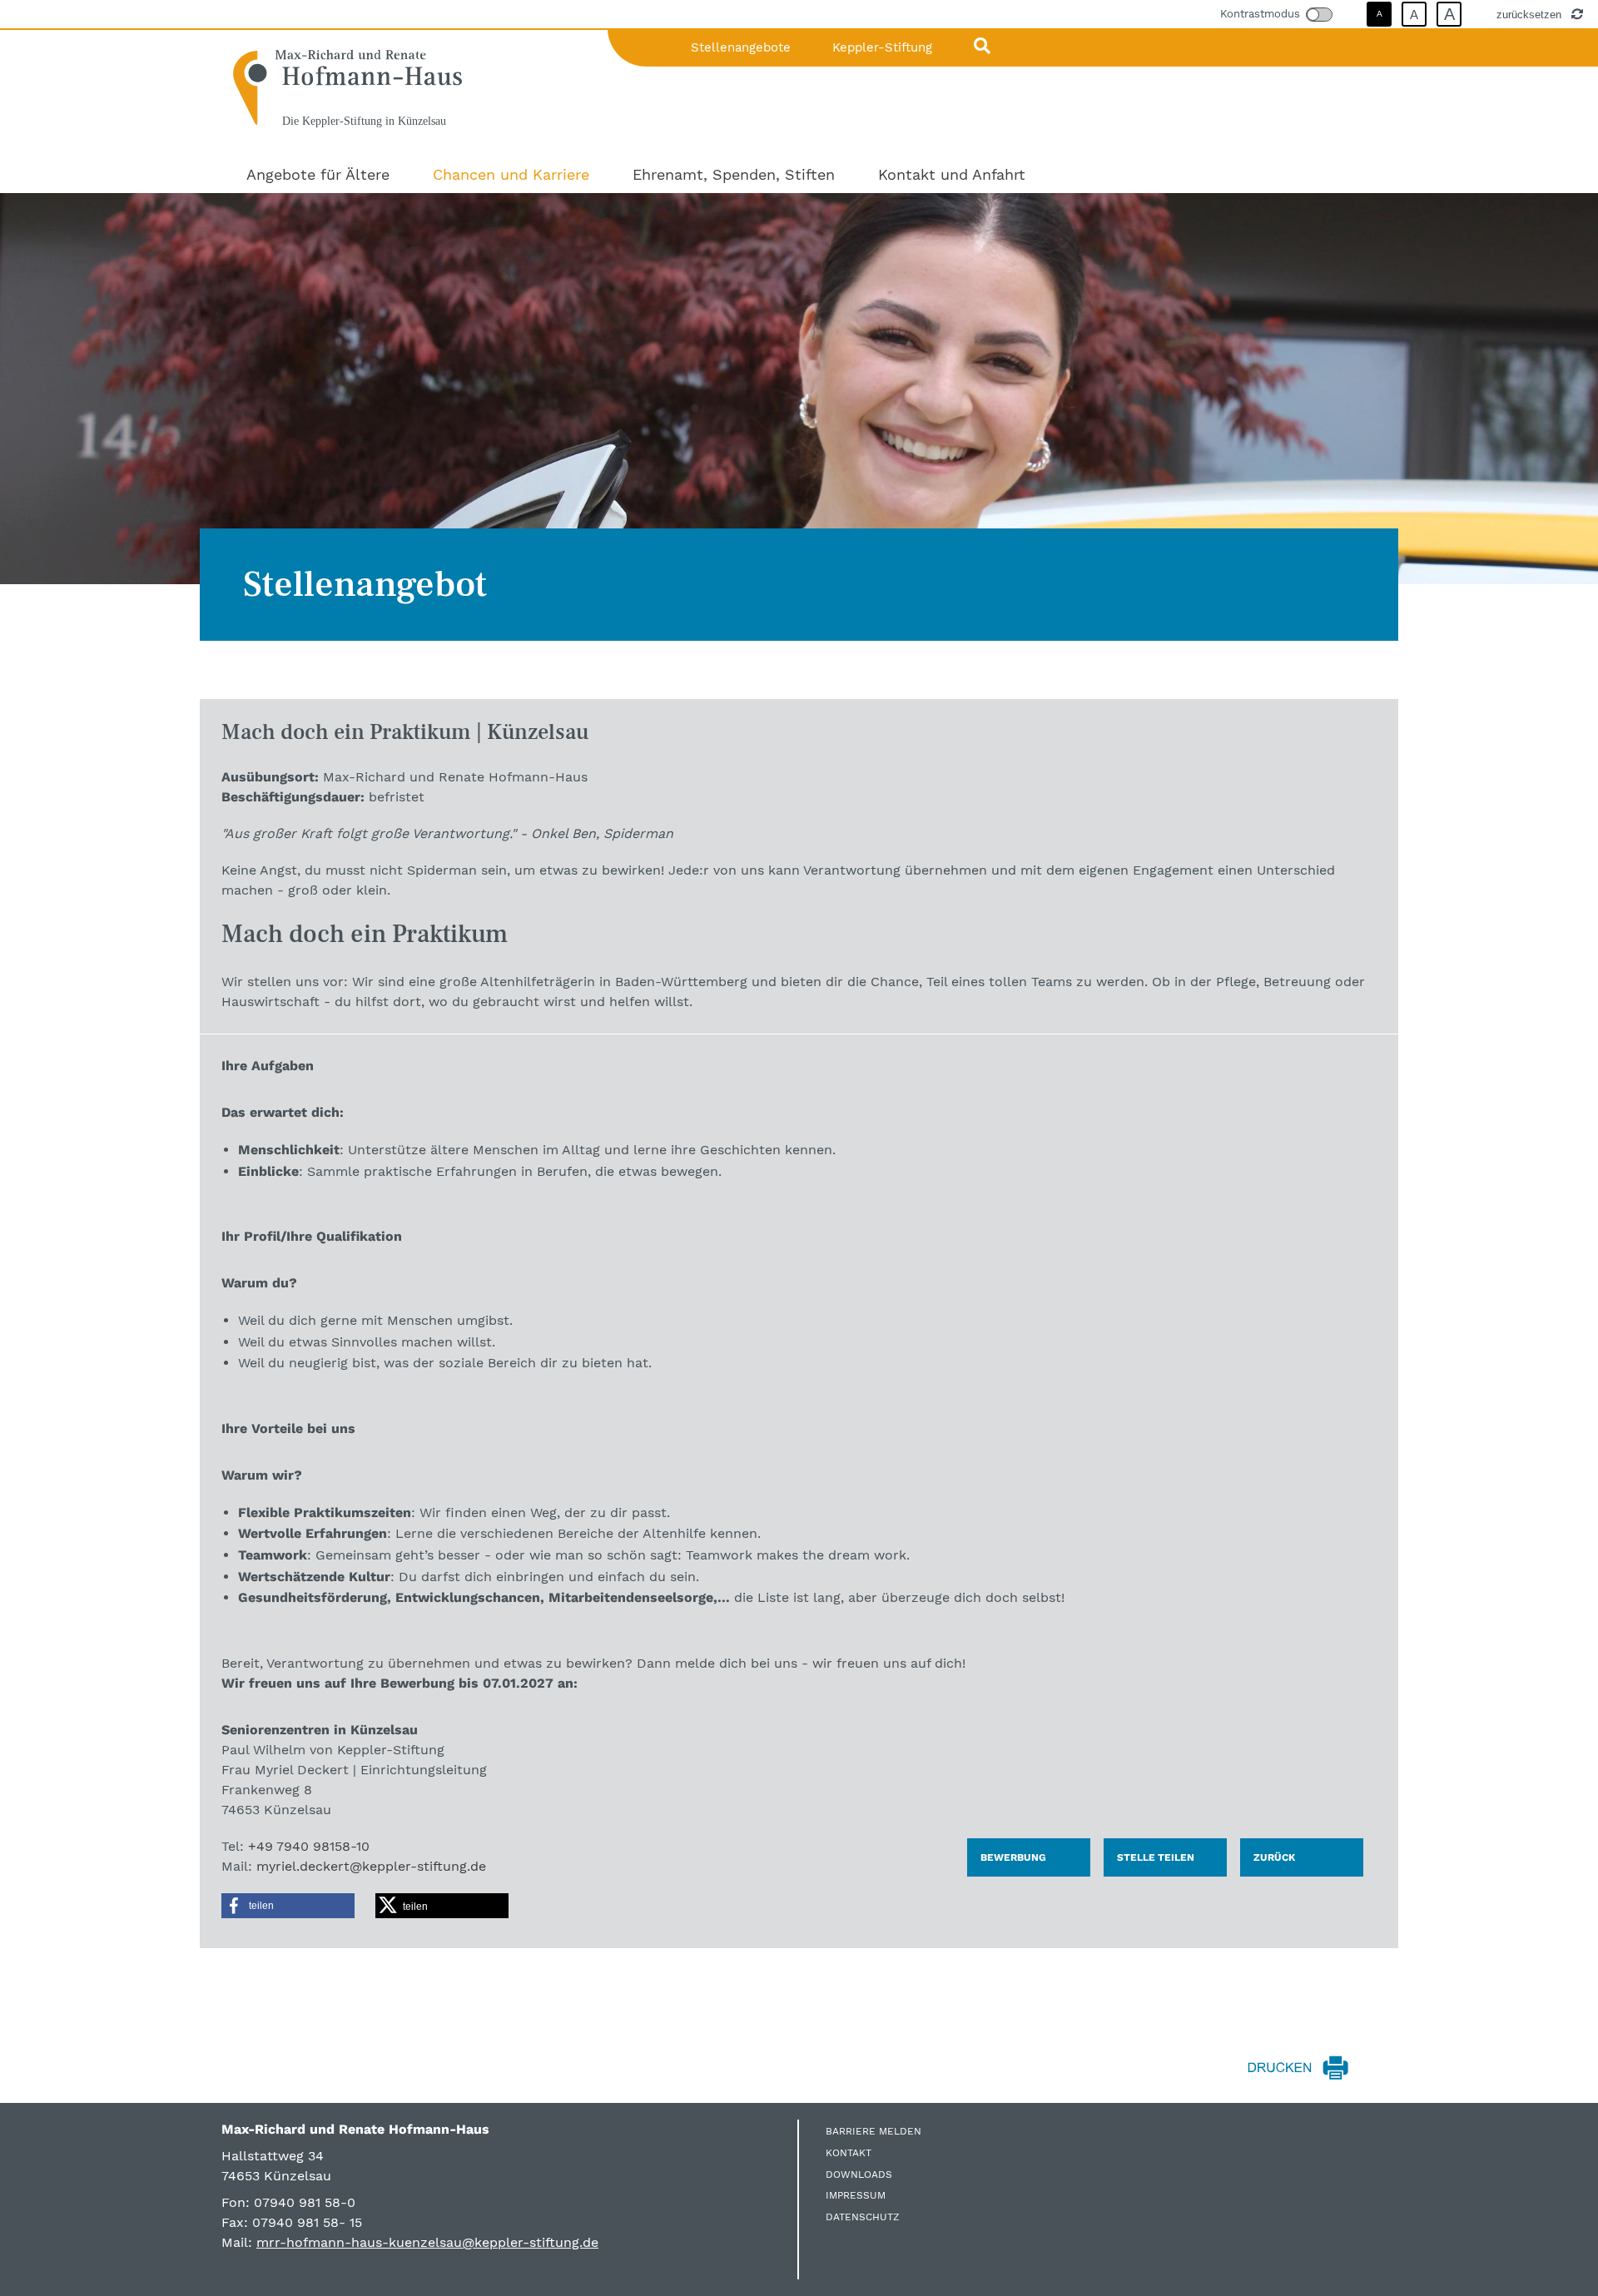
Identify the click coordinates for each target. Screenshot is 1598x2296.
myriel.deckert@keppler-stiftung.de (371, 1866)
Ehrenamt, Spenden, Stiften (734, 174)
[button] (288, 1906)
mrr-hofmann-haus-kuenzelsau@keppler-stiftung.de (427, 2242)
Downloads (859, 2175)
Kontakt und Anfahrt (952, 174)
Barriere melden (873, 2131)
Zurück (1274, 1857)
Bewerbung (1013, 1857)
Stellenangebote (741, 47)
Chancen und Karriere (511, 174)
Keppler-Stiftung (882, 47)
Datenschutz (863, 2217)
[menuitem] (318, 174)
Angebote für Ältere (318, 174)
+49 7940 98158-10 (309, 1846)
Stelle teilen (1156, 1857)
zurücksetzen (1531, 14)
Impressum (856, 2195)
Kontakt (849, 2153)
